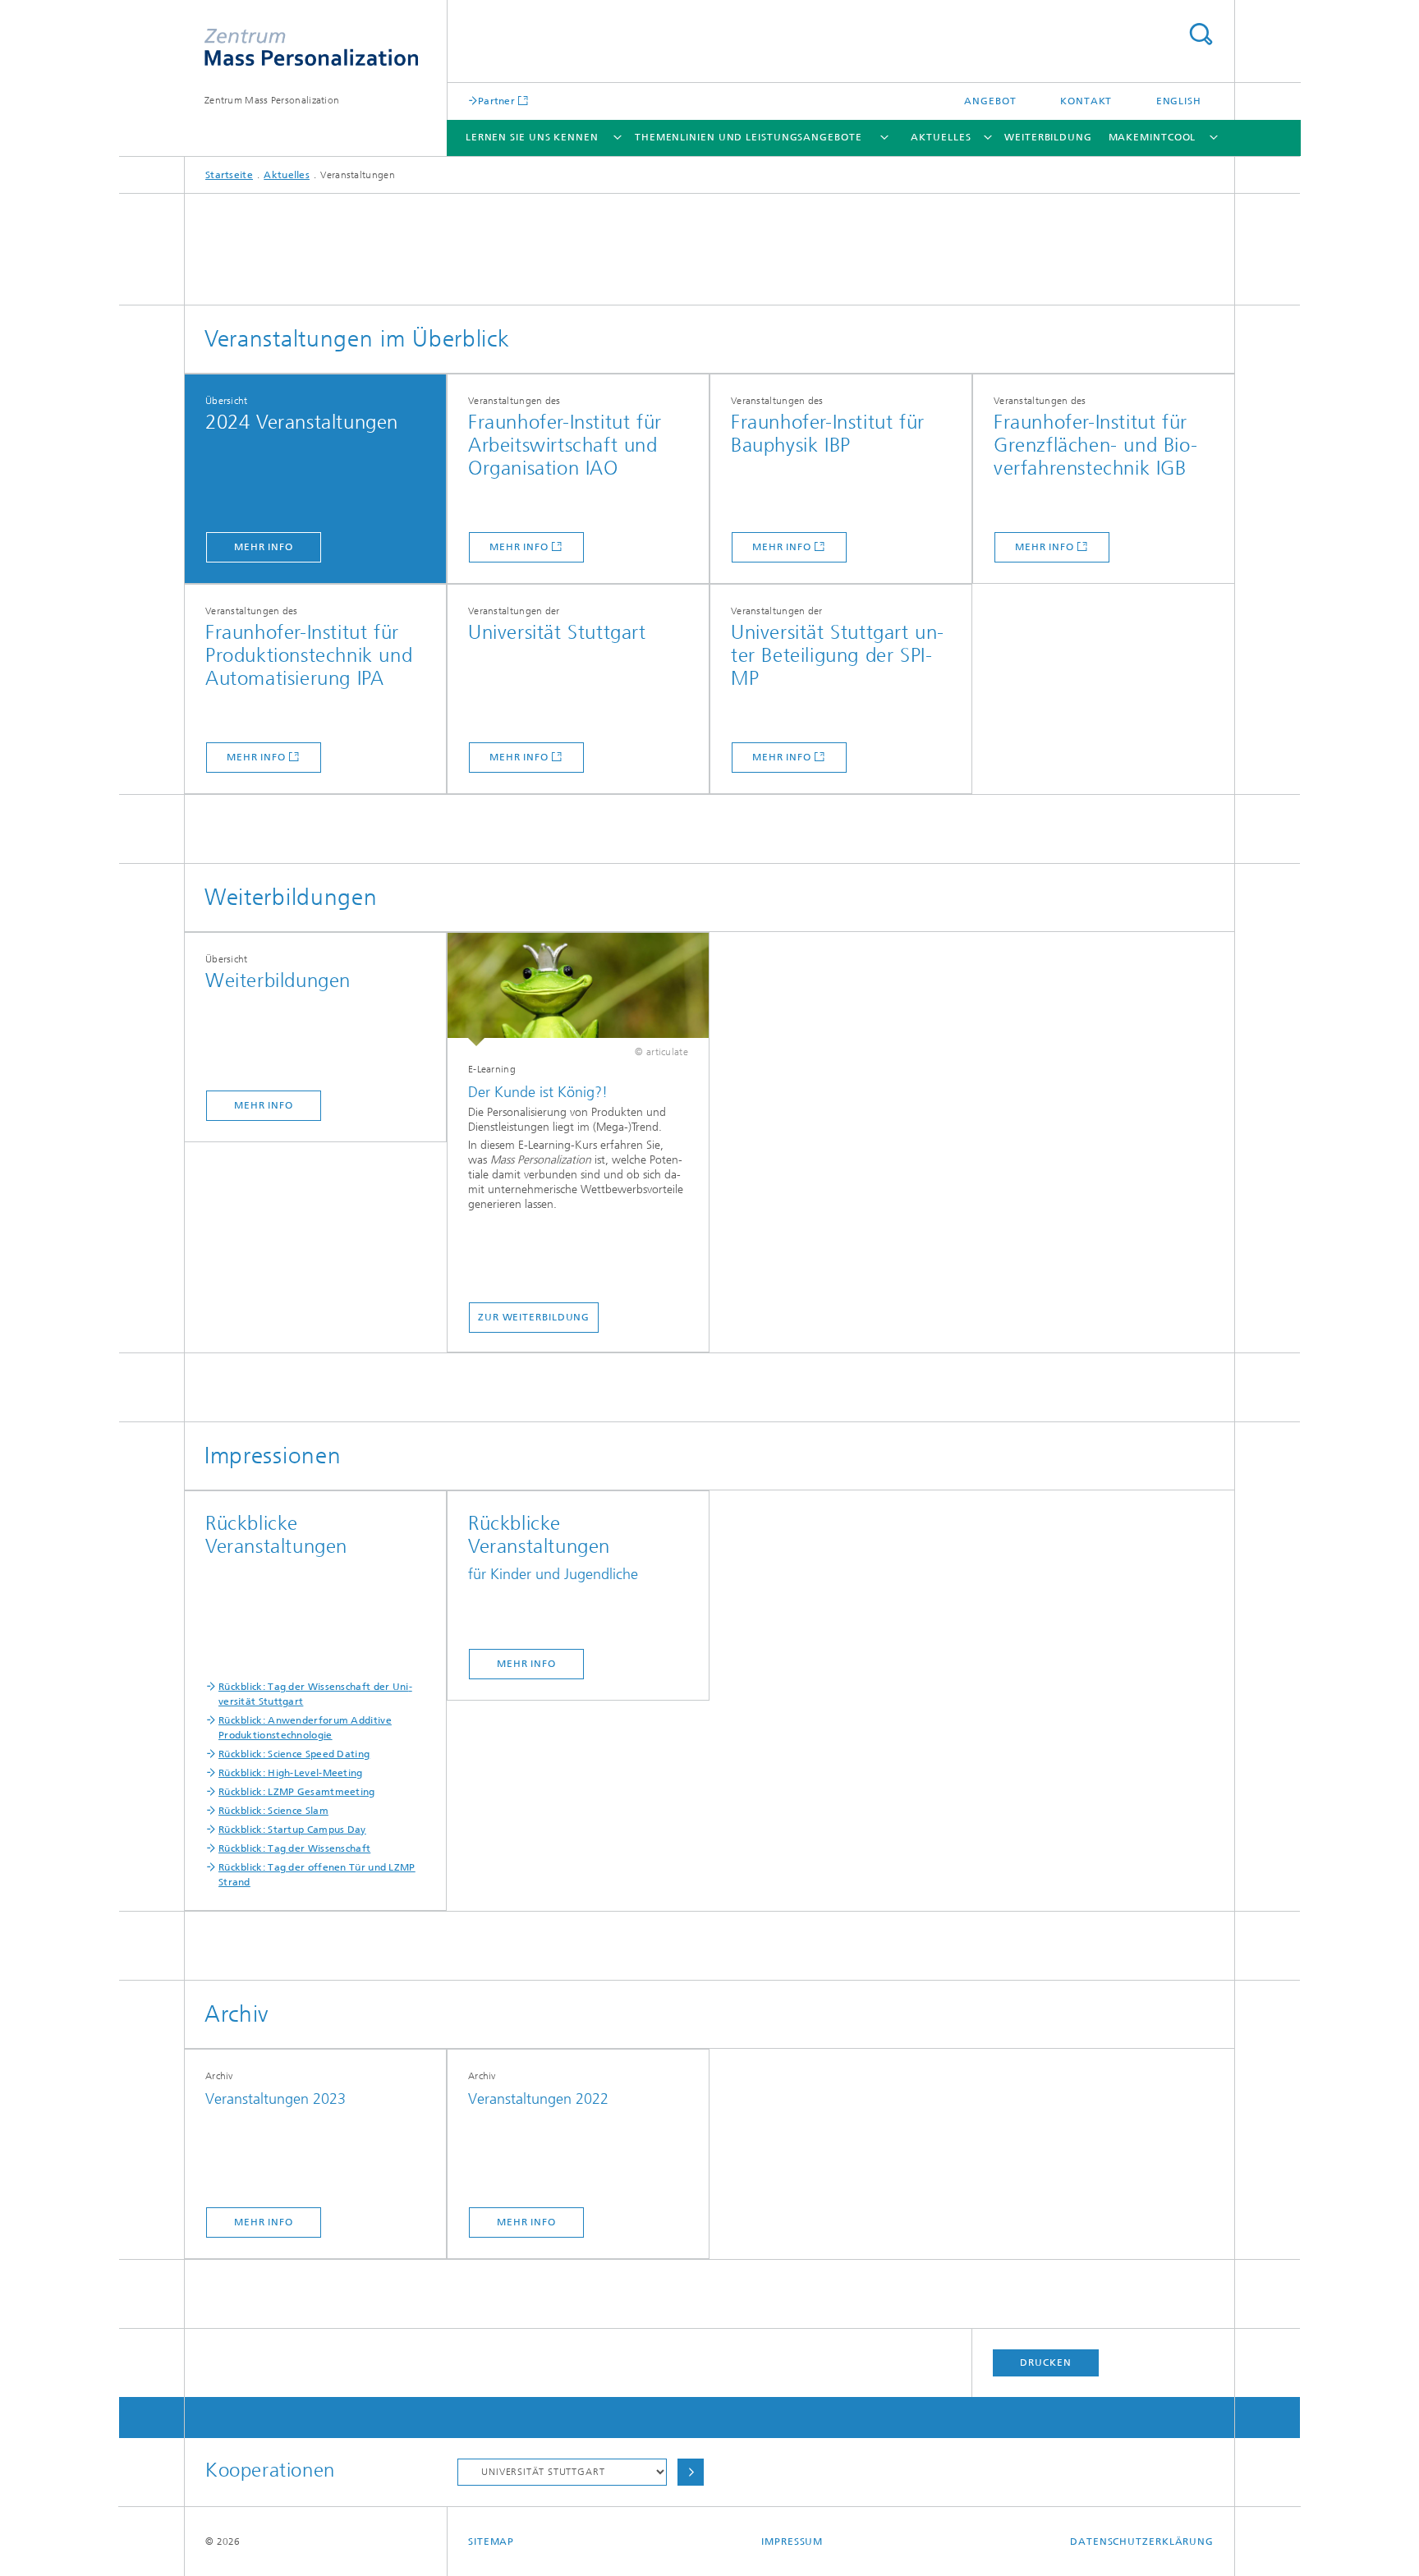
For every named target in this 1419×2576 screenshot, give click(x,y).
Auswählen (691, 2472)
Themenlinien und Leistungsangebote (749, 137)
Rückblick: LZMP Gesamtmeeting (297, 1792)
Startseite (229, 175)
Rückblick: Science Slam (273, 1811)
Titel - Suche (1201, 34)
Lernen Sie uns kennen (532, 137)
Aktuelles (941, 137)
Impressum (792, 2542)
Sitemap (491, 2542)
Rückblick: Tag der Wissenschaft (294, 1848)
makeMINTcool (1153, 137)
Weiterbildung (1048, 137)
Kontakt (1086, 101)
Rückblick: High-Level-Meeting (291, 1773)
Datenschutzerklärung (1142, 2542)
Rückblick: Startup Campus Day (292, 1830)
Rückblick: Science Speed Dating (294, 1754)
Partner (496, 101)
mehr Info (264, 547)
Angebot (990, 101)
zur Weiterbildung (534, 1317)
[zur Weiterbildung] (578, 990)
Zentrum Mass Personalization (272, 100)
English (1179, 101)
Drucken (1045, 2362)
